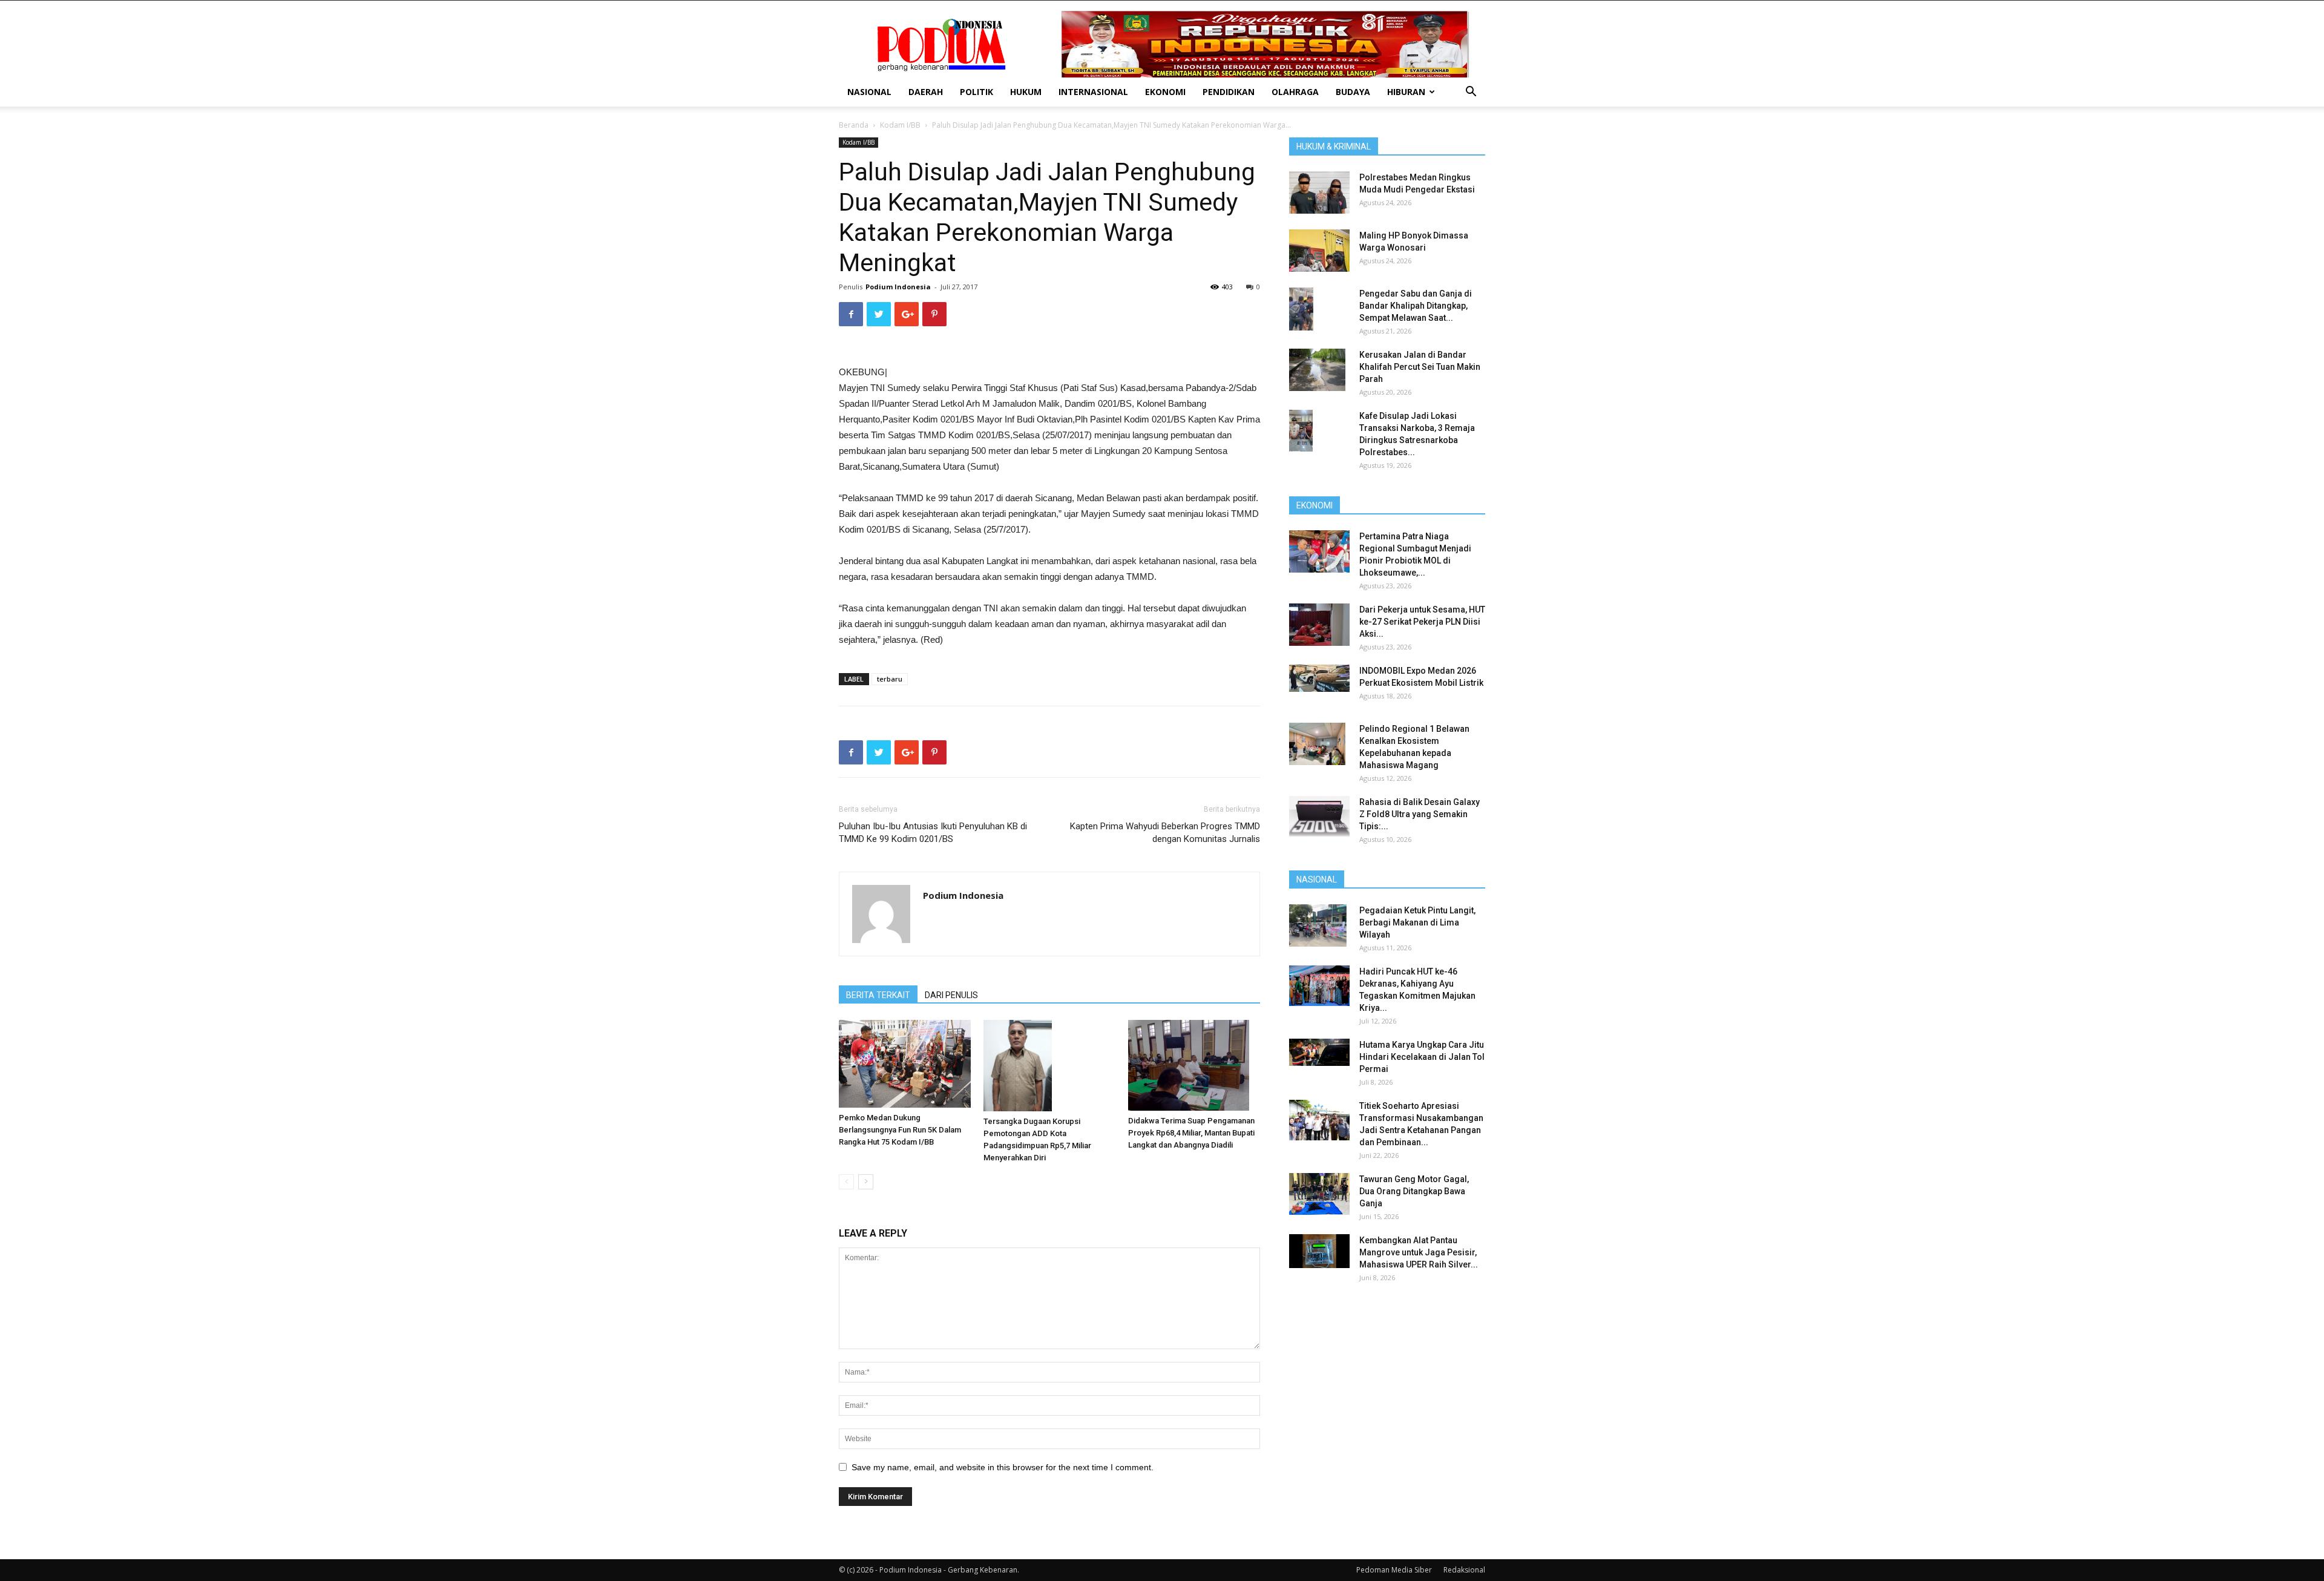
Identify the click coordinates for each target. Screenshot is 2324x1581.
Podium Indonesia (898, 287)
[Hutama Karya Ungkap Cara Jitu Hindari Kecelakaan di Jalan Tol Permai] (1319, 1052)
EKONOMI (1165, 92)
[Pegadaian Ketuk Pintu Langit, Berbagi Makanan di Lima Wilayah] (1318, 925)
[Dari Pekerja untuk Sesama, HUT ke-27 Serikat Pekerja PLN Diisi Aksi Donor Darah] (1319, 625)
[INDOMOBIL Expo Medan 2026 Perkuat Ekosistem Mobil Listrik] (1319, 678)
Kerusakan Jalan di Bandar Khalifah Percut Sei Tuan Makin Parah (1420, 367)
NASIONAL (869, 92)
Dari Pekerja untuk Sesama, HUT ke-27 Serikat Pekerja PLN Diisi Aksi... (1422, 622)
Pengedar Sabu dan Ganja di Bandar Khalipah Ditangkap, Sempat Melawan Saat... (1416, 306)
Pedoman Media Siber (1394, 1570)
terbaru (890, 679)
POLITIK (977, 92)
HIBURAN (1406, 92)
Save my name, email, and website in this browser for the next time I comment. (1003, 1467)
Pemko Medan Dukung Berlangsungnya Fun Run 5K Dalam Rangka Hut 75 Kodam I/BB (900, 1130)
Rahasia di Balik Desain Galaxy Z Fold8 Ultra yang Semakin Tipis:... (1420, 814)
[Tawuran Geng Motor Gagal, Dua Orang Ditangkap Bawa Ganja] (1319, 1194)
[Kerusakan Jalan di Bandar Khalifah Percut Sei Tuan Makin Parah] (1317, 370)
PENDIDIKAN (1229, 92)
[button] (1471, 93)
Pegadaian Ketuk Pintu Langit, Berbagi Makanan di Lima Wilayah (1417, 922)
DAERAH (926, 92)
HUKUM (1026, 92)
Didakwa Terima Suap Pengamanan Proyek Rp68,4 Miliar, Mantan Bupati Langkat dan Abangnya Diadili (1191, 1133)
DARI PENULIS (951, 995)
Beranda (854, 125)
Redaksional (1464, 1570)
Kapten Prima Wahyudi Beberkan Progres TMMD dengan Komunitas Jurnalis (1165, 833)
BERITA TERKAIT (878, 995)
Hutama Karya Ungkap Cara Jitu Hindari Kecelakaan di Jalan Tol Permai (1422, 1057)
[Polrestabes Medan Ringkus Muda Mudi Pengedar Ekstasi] (1319, 192)
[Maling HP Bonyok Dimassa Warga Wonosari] (1319, 251)
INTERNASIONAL (1093, 92)
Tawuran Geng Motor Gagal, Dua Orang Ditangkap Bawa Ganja (1414, 1191)
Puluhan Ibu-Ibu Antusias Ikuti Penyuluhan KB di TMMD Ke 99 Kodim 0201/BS (933, 833)
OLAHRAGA (1295, 92)
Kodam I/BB (900, 125)
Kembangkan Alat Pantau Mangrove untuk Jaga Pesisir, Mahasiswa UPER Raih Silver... (1419, 1252)
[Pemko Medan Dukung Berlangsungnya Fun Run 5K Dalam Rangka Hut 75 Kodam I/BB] (905, 1064)
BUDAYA (1353, 92)
